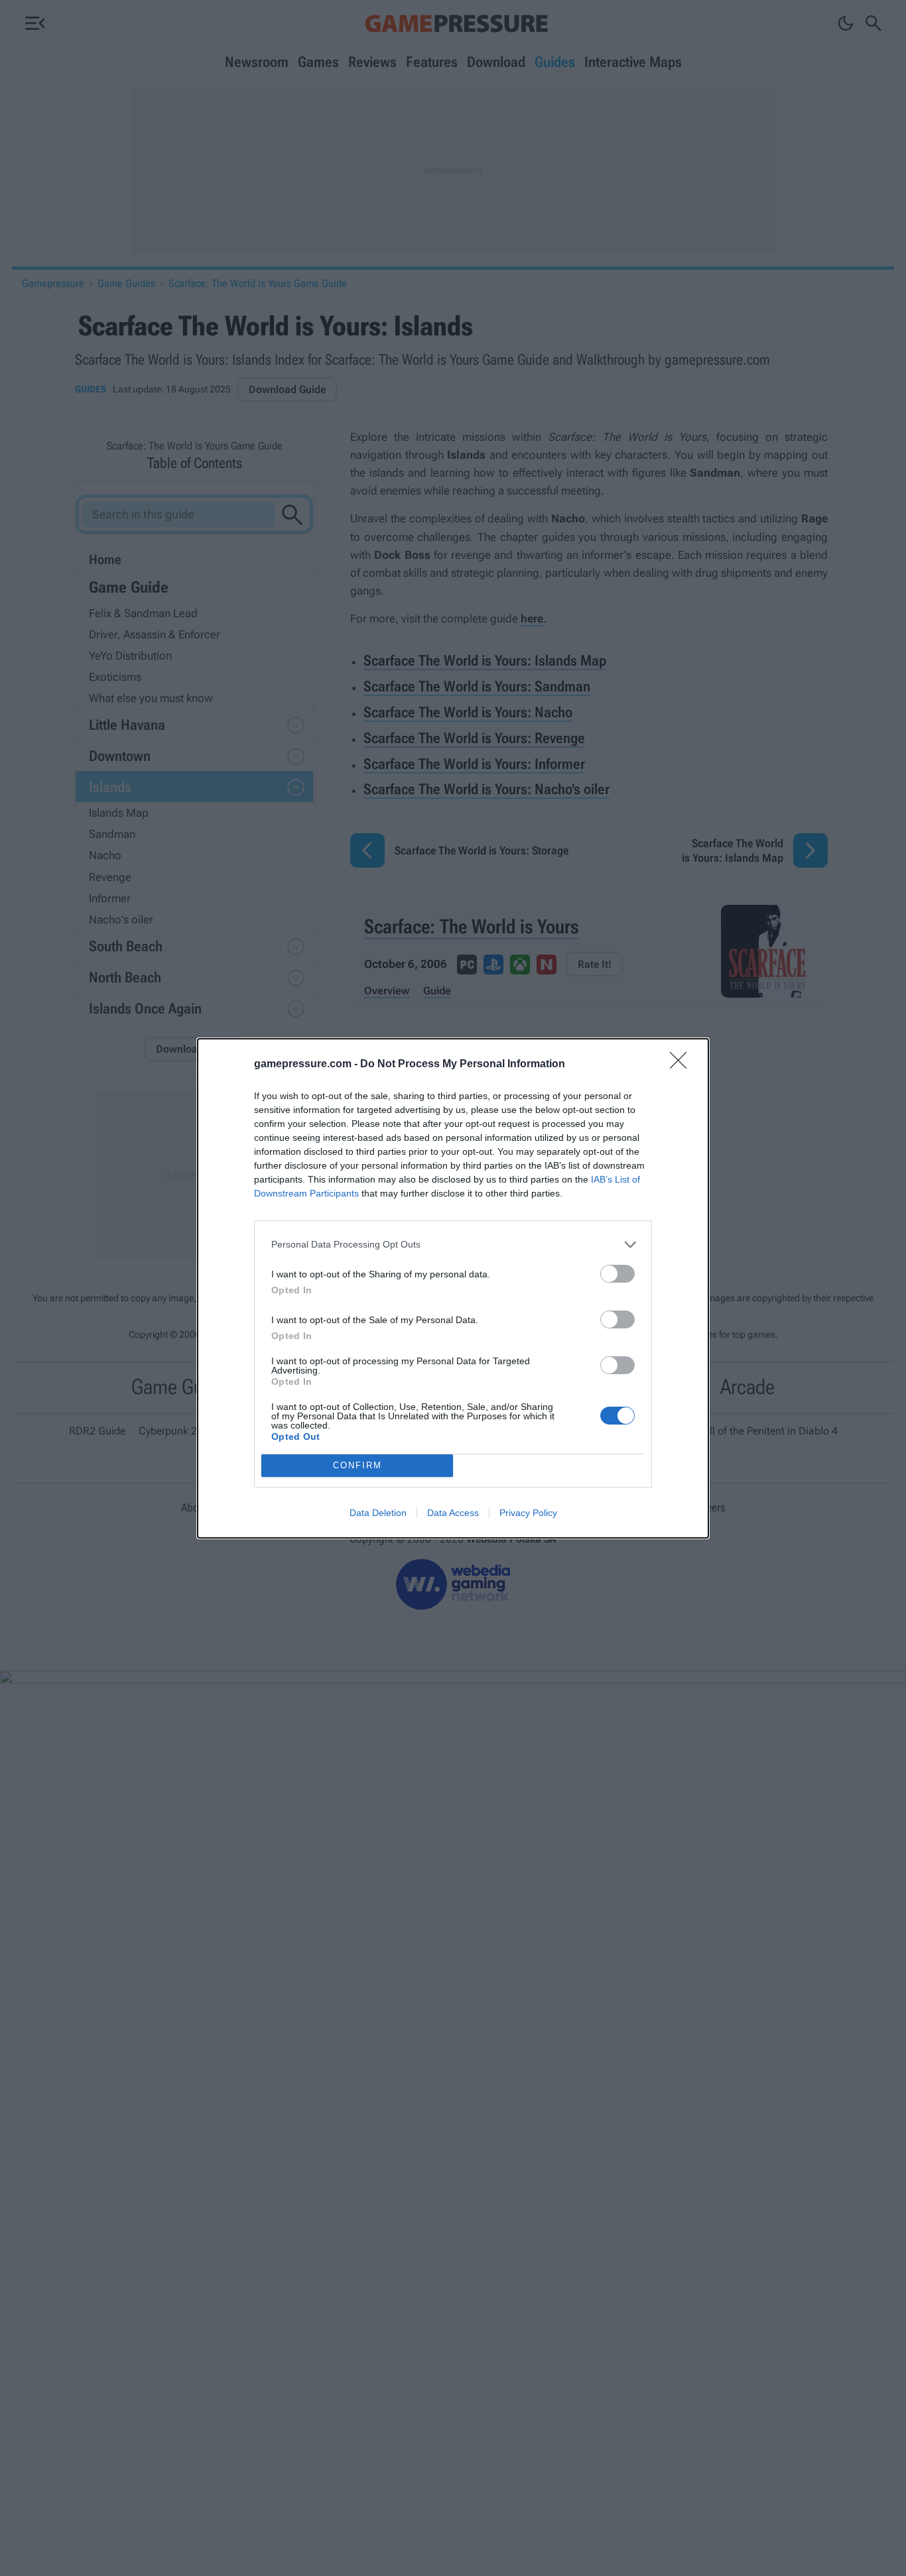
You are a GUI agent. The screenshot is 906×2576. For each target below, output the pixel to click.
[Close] (682, 1065)
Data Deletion (378, 1513)
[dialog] (453, 1288)
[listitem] (453, 1245)
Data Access (453, 1513)
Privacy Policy (528, 1513)
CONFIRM (357, 1465)
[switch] (617, 1274)
